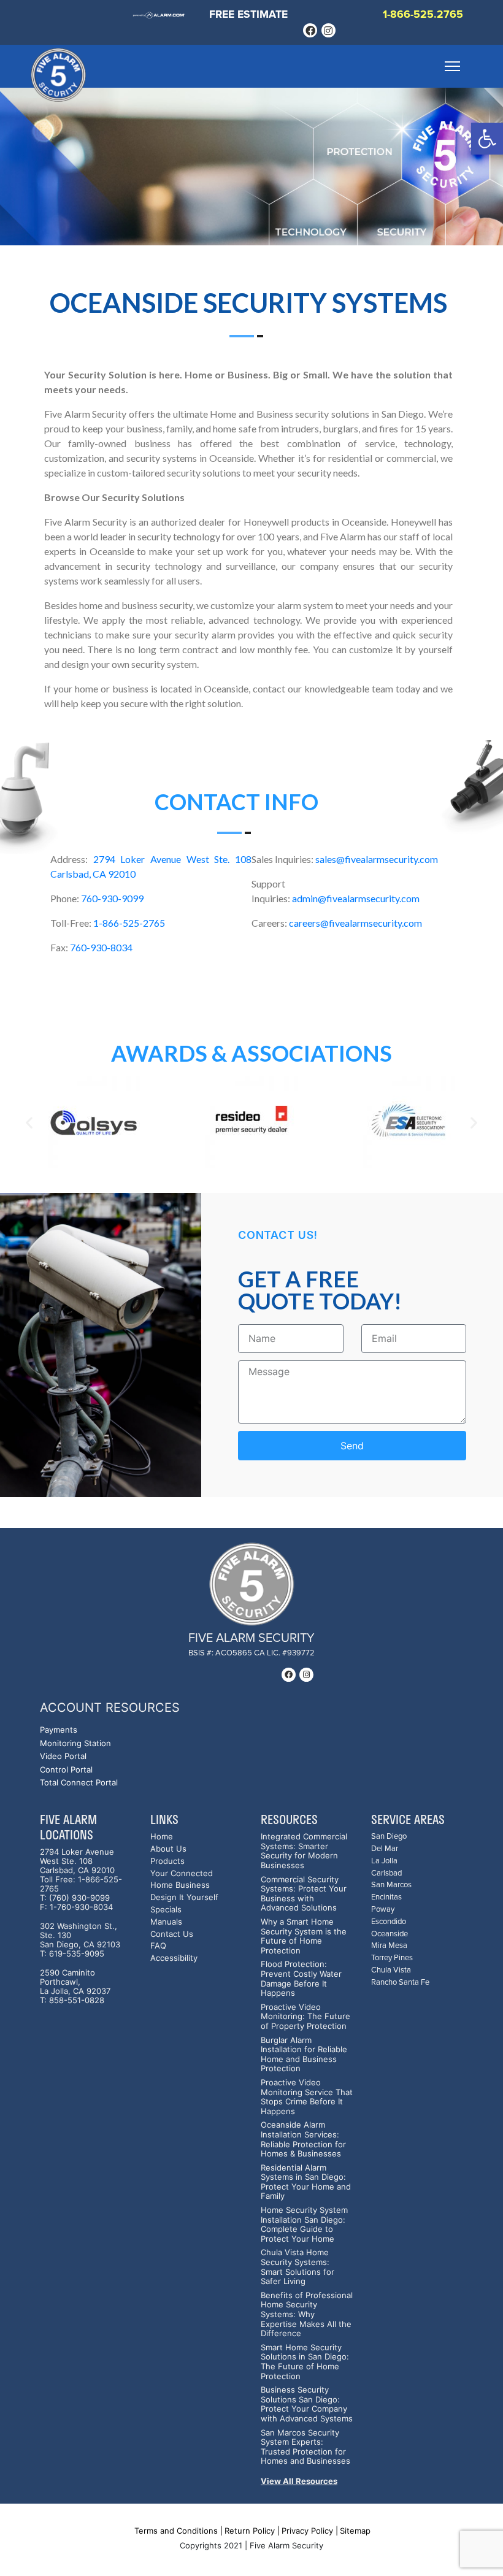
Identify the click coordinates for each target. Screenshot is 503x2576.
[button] (487, 139)
